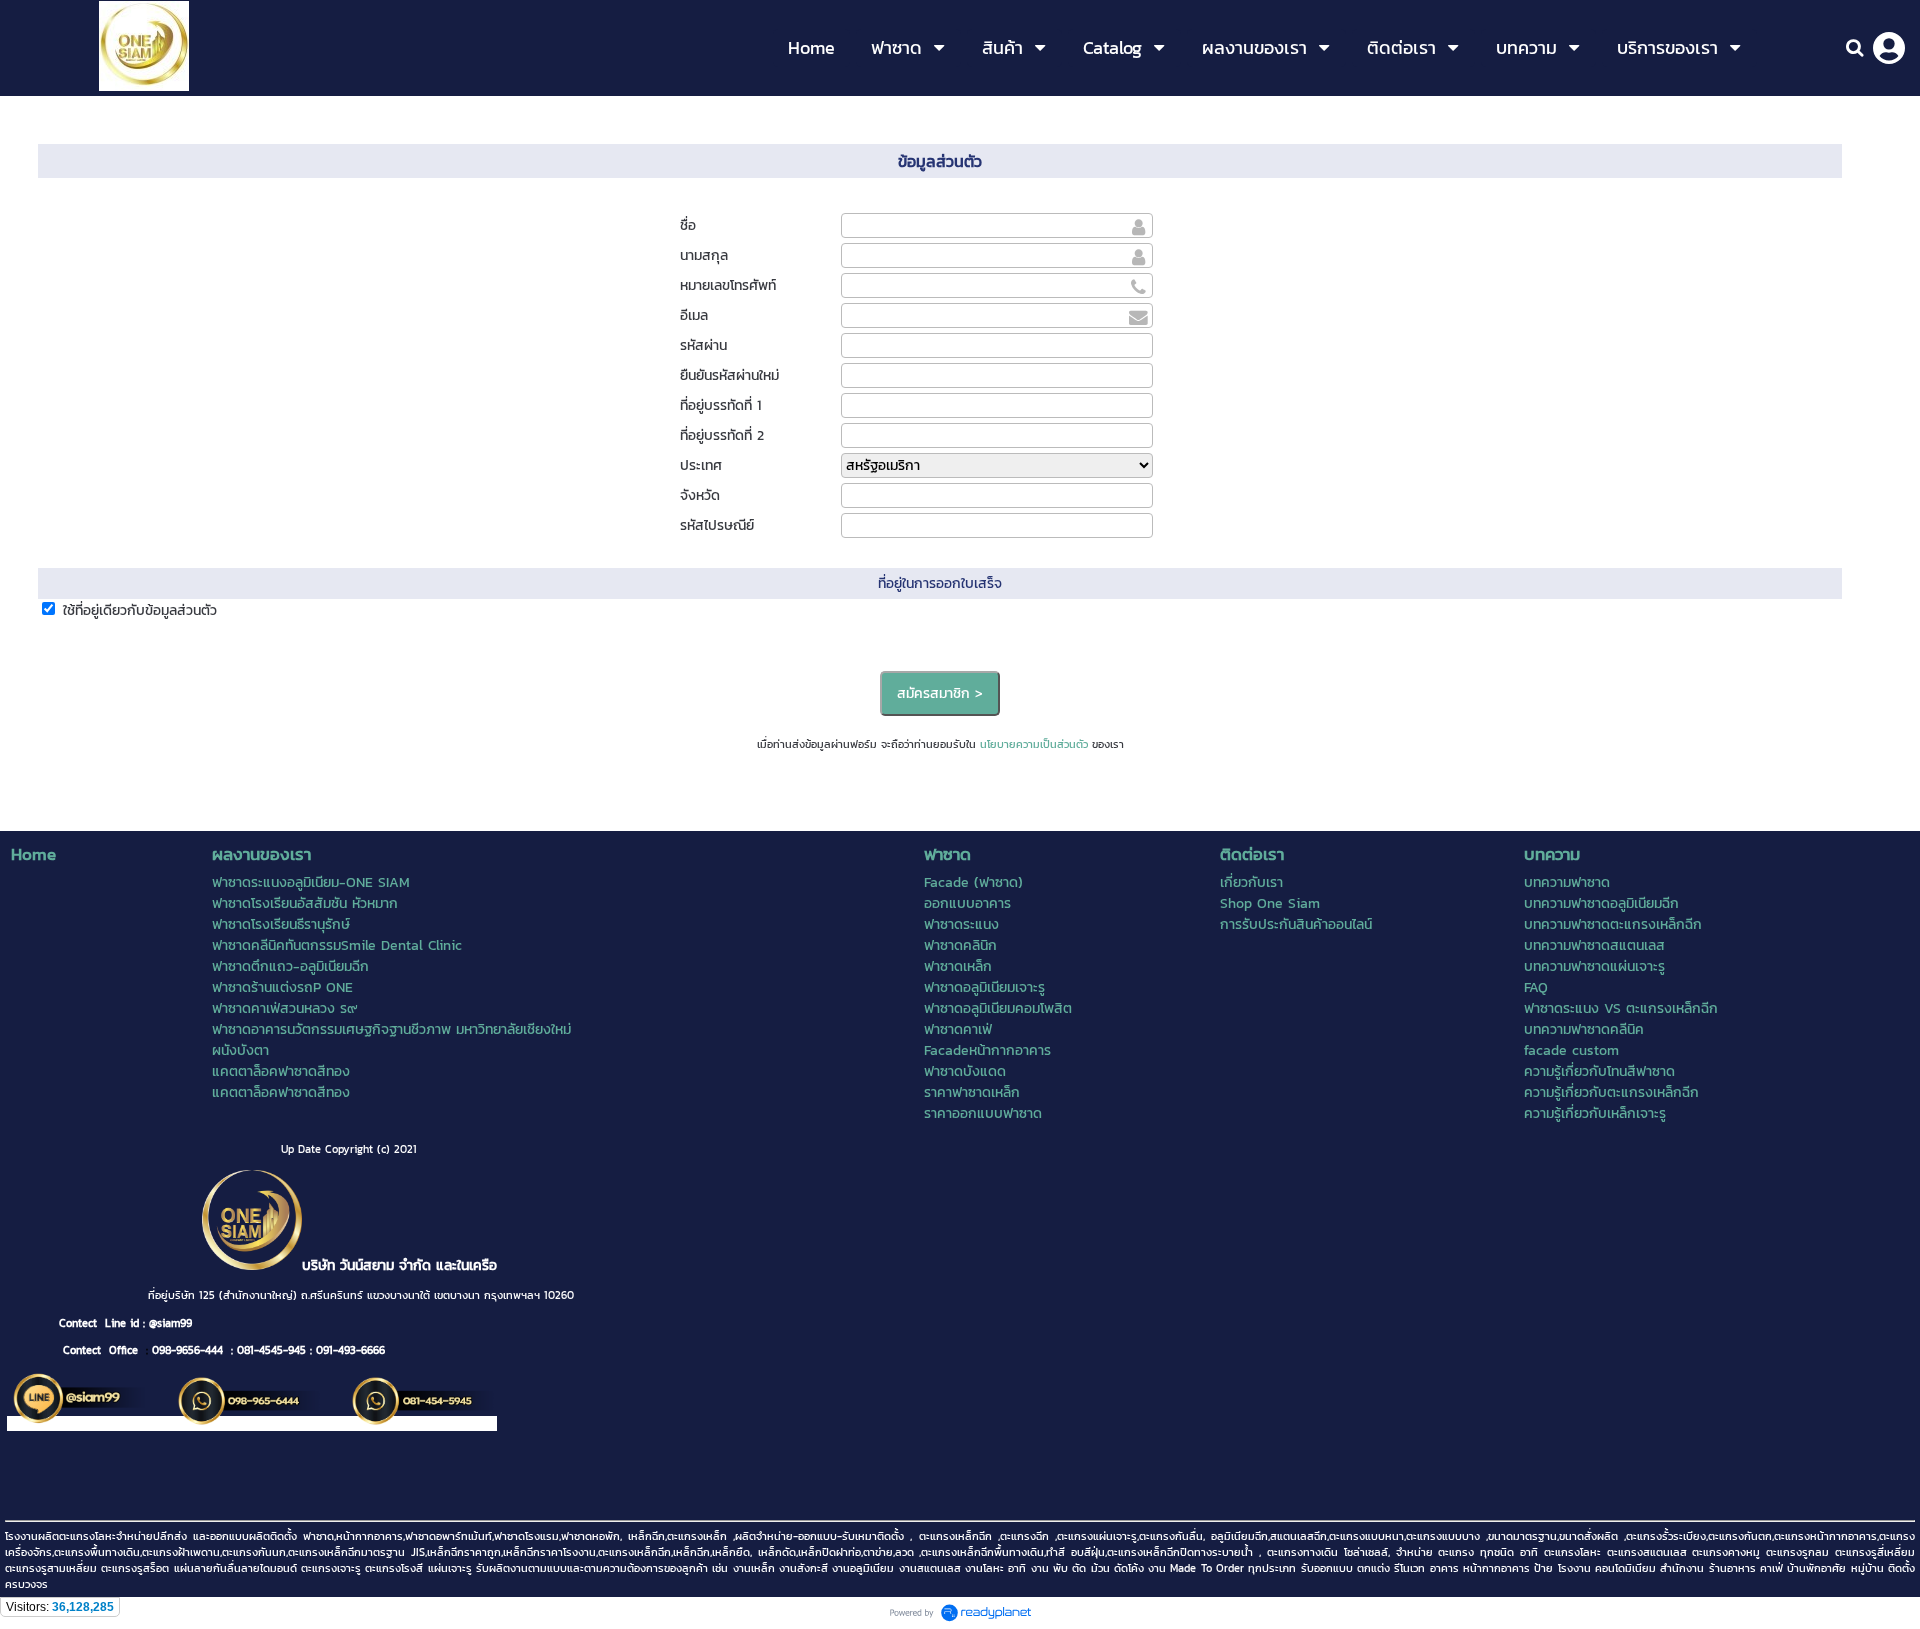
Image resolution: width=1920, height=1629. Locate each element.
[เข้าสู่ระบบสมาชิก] (1889, 48)
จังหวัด (700, 495)
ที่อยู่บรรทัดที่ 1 (720, 405)
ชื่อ (688, 225)
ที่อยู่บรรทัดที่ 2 (722, 435)
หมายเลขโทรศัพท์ (728, 285)
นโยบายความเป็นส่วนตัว (1034, 744)
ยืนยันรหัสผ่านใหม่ (729, 375)
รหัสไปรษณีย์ (717, 525)
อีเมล (694, 315)
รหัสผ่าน (703, 345)
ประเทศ (701, 465)
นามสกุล (704, 255)
